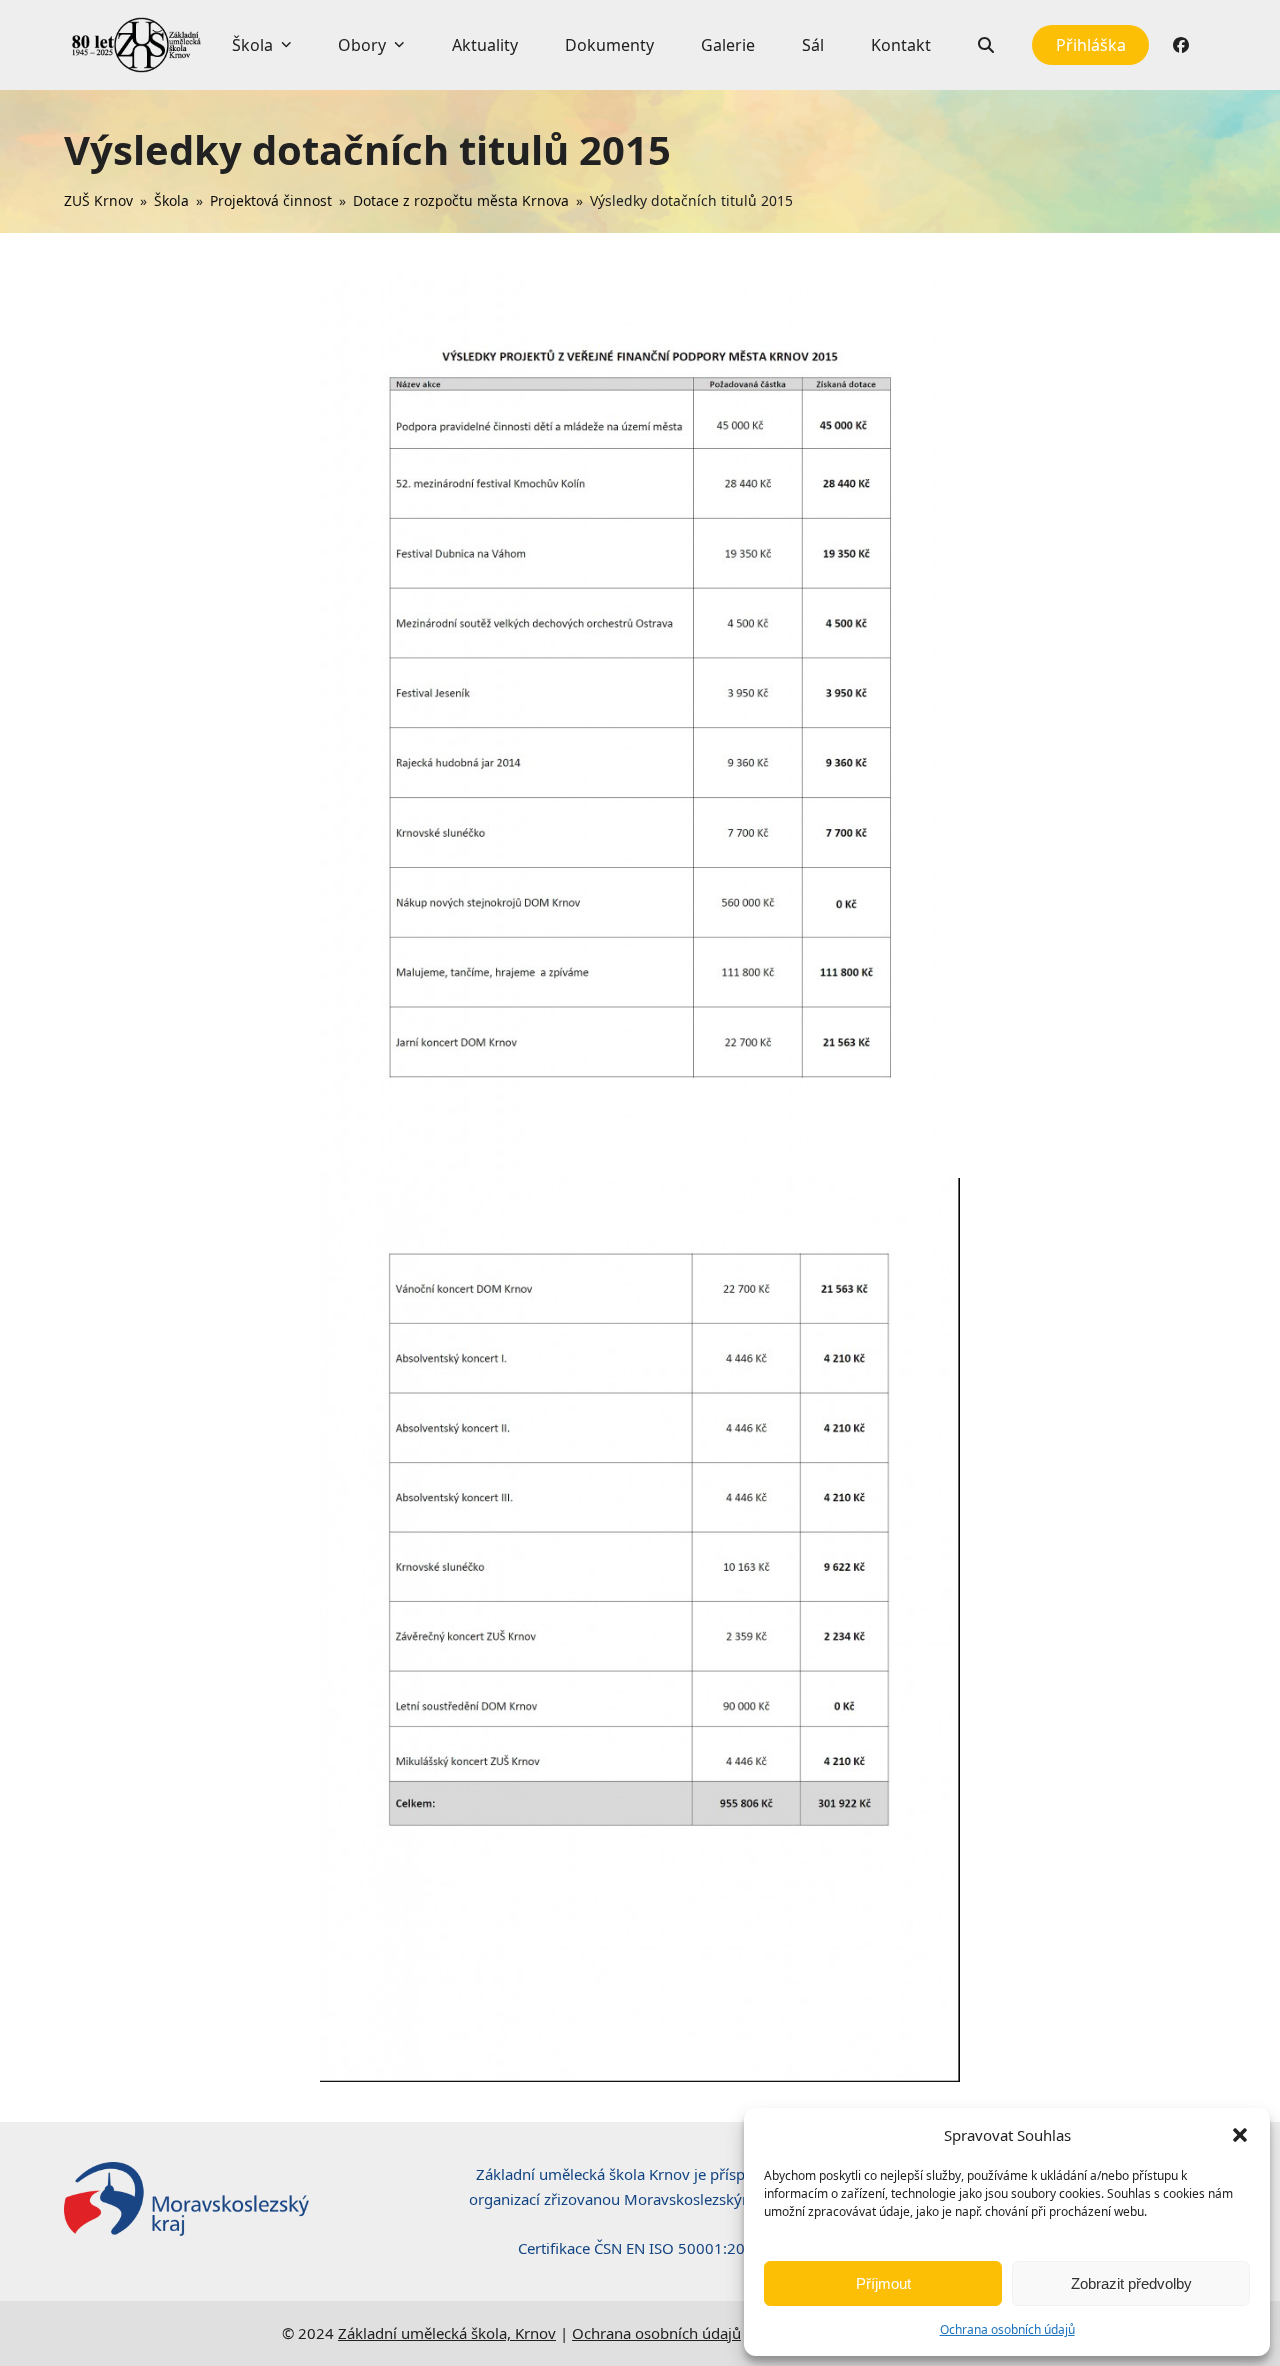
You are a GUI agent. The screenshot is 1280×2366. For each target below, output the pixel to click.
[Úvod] (136, 45)
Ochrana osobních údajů (1007, 2329)
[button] (1240, 2135)
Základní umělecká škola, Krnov (447, 2333)
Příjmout (883, 2283)
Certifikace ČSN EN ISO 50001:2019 (640, 2248)
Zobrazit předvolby (1131, 2283)
